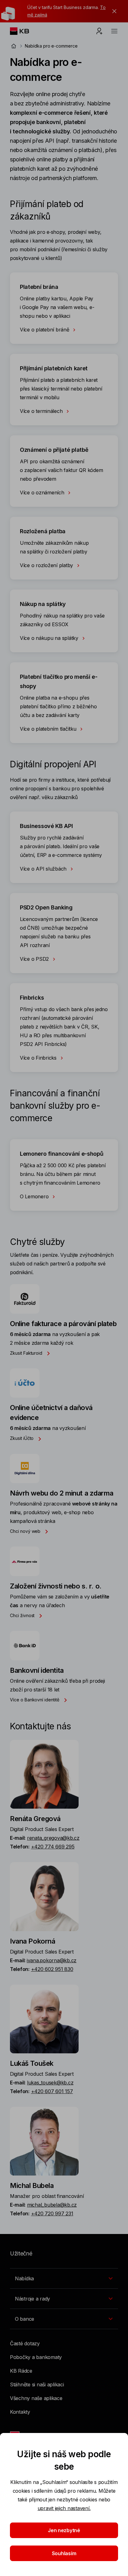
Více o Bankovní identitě (35, 1700)
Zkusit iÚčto (22, 1438)
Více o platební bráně (45, 330)
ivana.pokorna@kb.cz (52, 1960)
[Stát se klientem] (99, 31)
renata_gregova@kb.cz (53, 1838)
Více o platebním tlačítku (49, 729)
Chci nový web (26, 1531)
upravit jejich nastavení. (64, 2508)
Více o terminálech (42, 411)
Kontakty (20, 2412)
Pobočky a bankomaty (36, 2357)
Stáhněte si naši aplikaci (37, 2384)
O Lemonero (35, 1196)
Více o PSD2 (35, 959)
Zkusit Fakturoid (27, 1353)
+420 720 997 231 (52, 2213)
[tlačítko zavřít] (113, 11)
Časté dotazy (25, 2343)
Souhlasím (64, 2553)
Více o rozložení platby (47, 565)
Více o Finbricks (39, 1058)
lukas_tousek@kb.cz (50, 2083)
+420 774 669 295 (53, 1847)
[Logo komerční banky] (24, 31)
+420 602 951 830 (52, 1969)
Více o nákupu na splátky (50, 638)
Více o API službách (44, 869)
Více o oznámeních (43, 493)
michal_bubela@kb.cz (52, 2205)
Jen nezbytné (64, 2530)
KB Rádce (21, 2371)
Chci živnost (23, 1615)
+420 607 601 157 (52, 2091)
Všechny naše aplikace (36, 2398)
